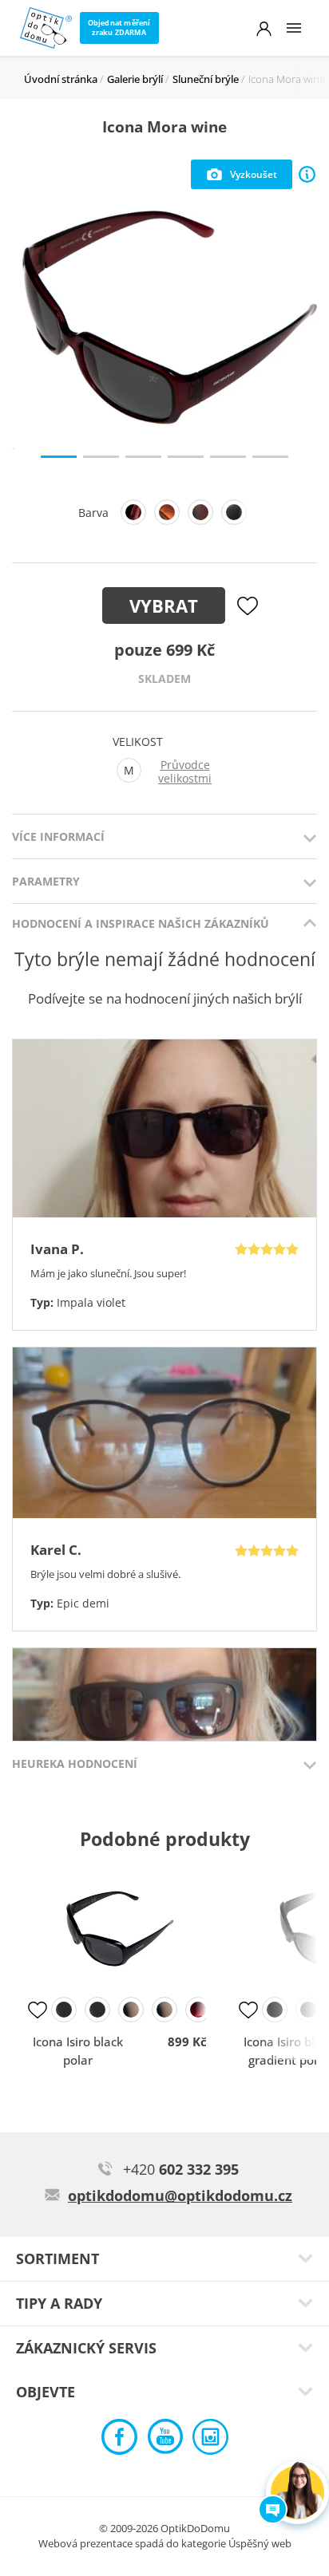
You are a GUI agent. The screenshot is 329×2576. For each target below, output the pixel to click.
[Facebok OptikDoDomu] (119, 2441)
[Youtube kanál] (165, 2441)
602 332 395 (181, 2169)
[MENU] (294, 28)
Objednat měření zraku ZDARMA (119, 28)
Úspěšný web (260, 2543)
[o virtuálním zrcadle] (307, 174)
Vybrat (164, 606)
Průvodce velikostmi (185, 772)
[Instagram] (210, 2441)
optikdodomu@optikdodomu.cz (180, 2195)
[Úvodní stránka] (46, 28)
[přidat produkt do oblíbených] (38, 2010)
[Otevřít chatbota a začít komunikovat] (297, 2493)
